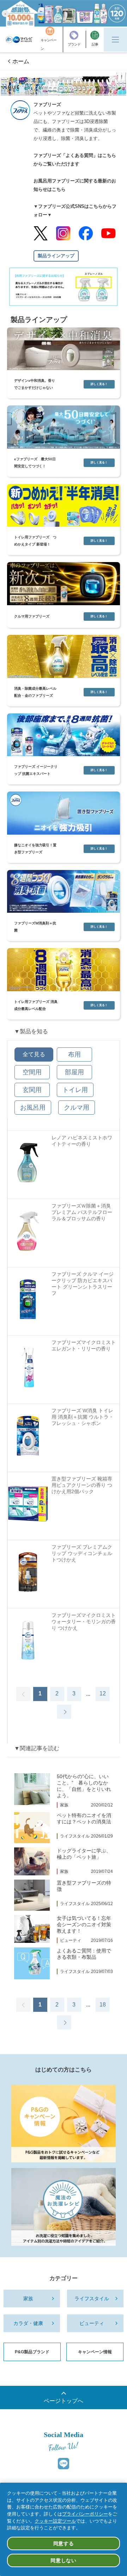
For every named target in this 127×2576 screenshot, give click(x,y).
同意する (64, 2543)
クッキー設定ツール (55, 2521)
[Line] (64, 2464)
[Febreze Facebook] (86, 233)
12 (103, 1693)
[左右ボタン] (64, 1712)
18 (103, 2005)
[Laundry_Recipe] (64, 2207)
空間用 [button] (32, 1072)
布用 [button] (74, 1055)
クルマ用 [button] (77, 1108)
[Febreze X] (41, 233)
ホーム (21, 61)
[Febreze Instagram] (63, 233)
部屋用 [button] (74, 1072)
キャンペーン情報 (95, 2352)
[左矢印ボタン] (23, 1694)
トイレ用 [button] (75, 1090)
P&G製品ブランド (32, 2352)
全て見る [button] (34, 1054)
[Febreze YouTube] (108, 233)
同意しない (64, 2560)
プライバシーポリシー (85, 2514)
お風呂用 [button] (33, 1108)
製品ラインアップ (56, 256)
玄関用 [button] (32, 1090)
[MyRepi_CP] (64, 2124)
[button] (5, 13)
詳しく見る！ (99, 384)
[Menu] (115, 40)
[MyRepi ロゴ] (19, 40)
